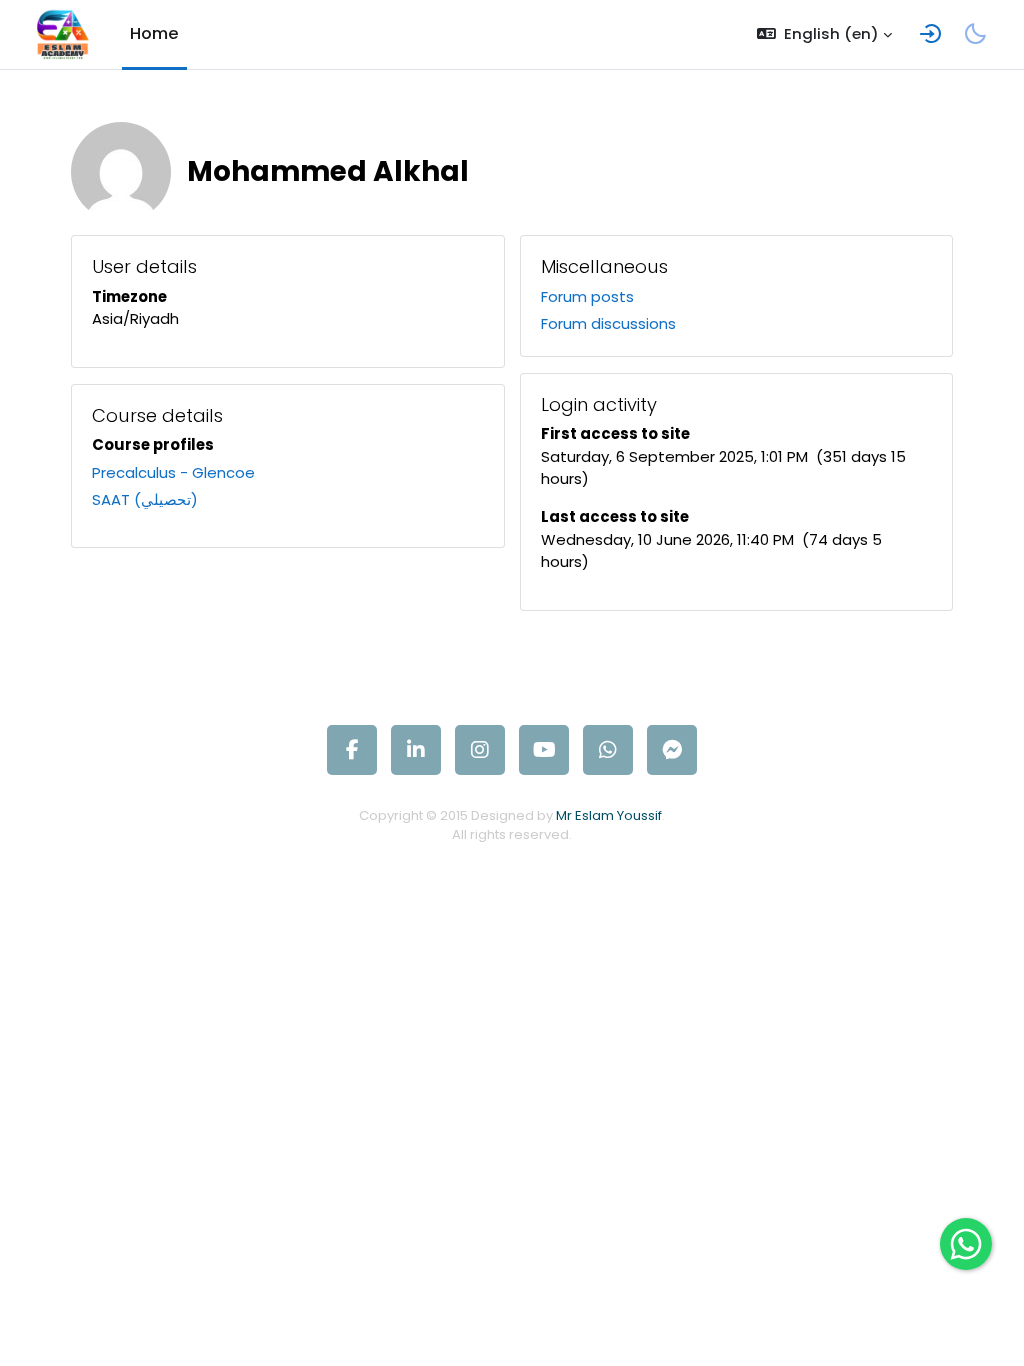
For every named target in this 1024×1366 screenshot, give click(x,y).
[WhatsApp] (608, 750)
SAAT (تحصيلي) (145, 499)
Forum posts (587, 296)
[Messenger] (672, 750)
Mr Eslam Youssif (609, 815)
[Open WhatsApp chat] (966, 1244)
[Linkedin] (416, 750)
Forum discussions (608, 323)
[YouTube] (544, 750)
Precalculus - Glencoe (173, 472)
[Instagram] (480, 750)
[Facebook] (352, 750)
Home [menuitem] (154, 33)
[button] (824, 34)
